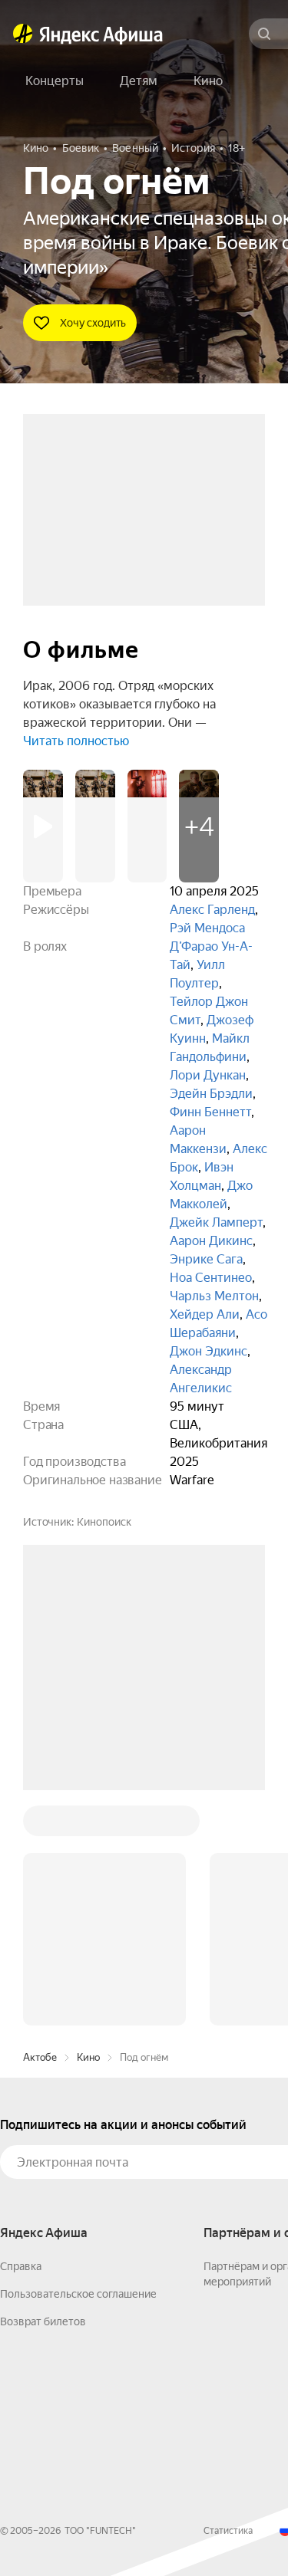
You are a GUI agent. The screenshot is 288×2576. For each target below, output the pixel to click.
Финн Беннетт (210, 1112)
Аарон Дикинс (211, 1241)
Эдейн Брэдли (211, 1094)
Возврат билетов (43, 2089)
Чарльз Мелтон (214, 1296)
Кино (88, 1825)
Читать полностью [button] (76, 741)
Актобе (40, 1825)
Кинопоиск (104, 1522)
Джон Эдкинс (209, 1351)
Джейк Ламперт (216, 1222)
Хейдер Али (205, 1314)
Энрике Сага (206, 1259)
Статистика (228, 2298)
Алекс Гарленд (212, 910)
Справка (21, 2034)
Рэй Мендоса (207, 928)
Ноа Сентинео (211, 1278)
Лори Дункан (208, 1075)
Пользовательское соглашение (78, 2062)
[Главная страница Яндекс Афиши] (23, 34)
